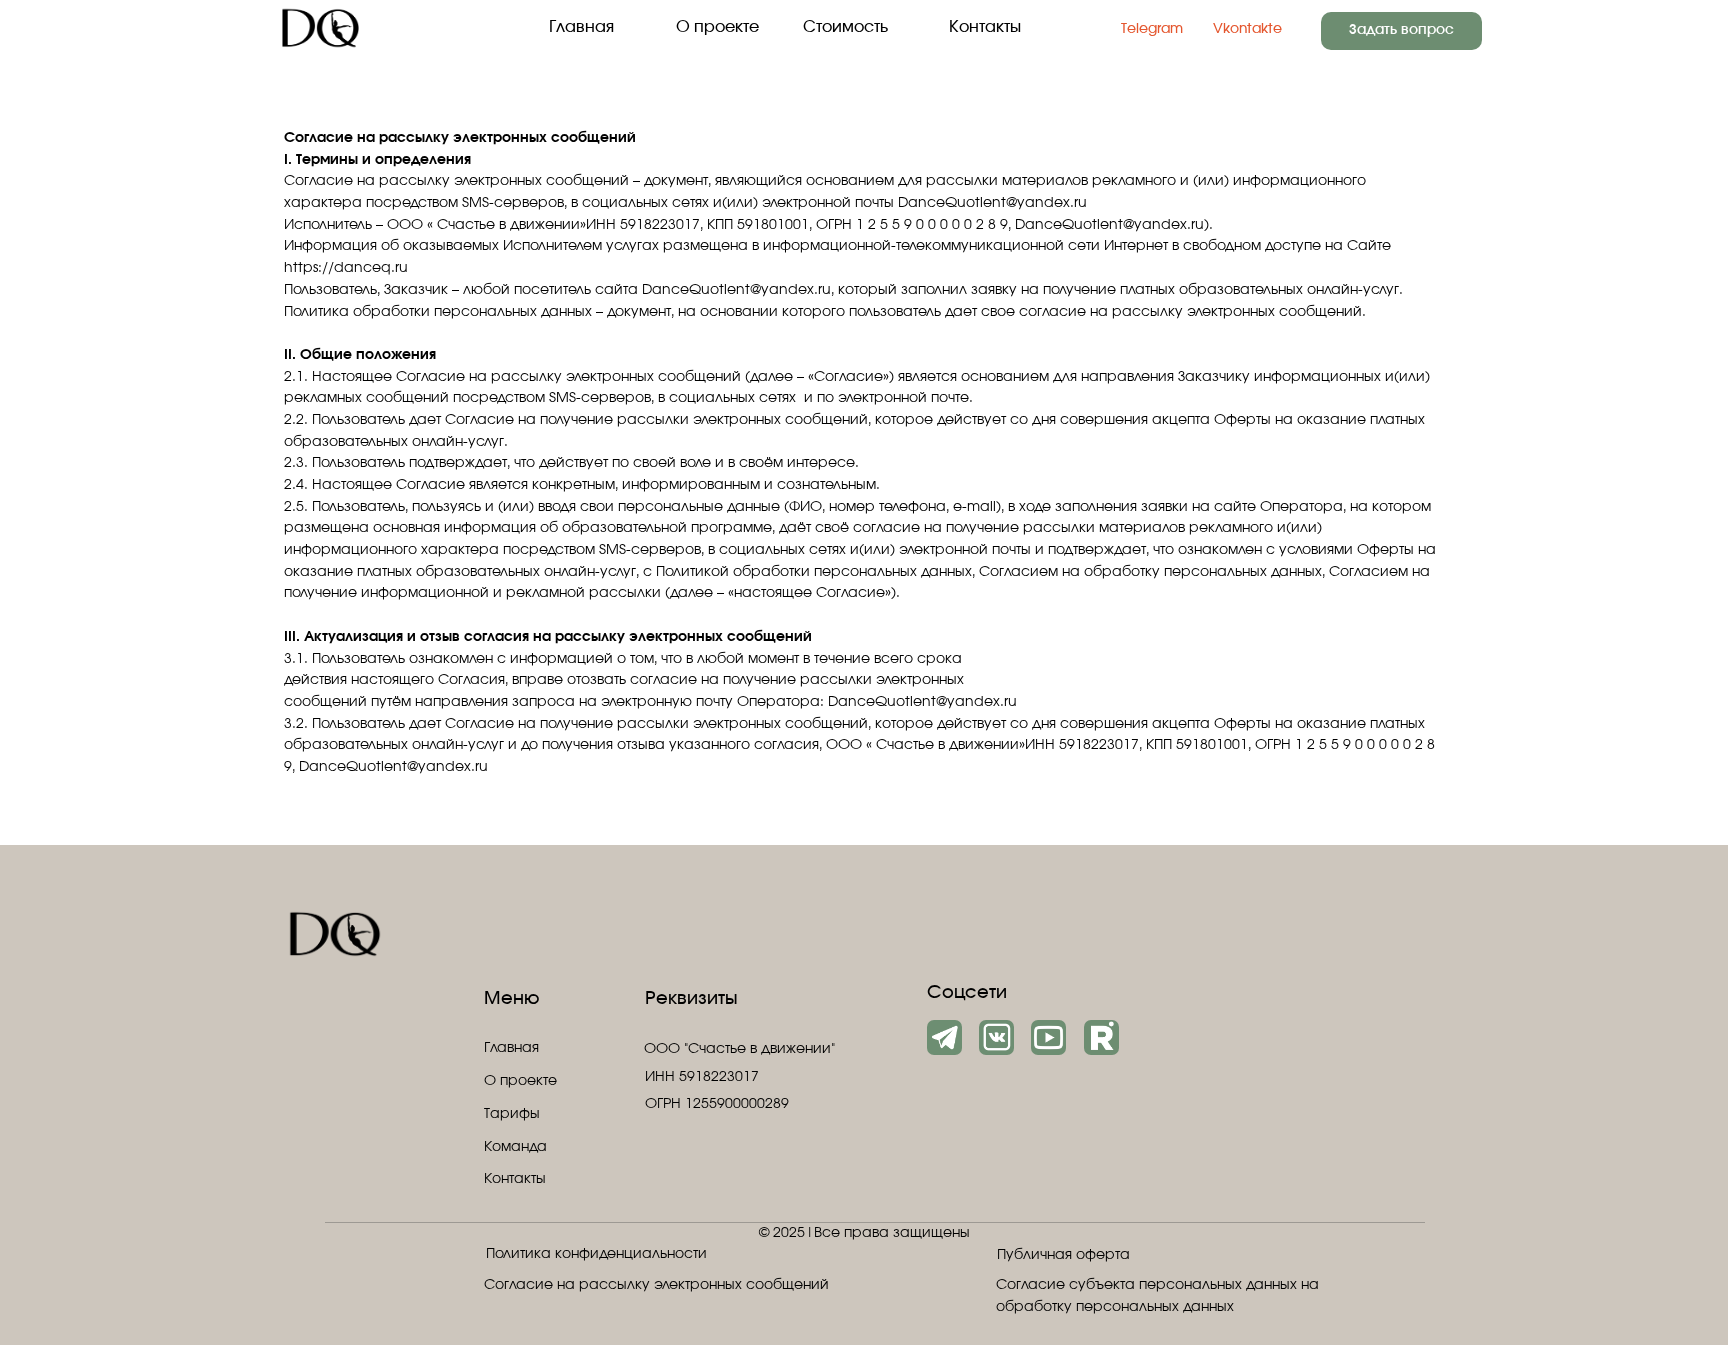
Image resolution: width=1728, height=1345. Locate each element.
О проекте (717, 27)
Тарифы (512, 1114)
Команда (515, 1147)
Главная (581, 27)
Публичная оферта (1063, 1255)
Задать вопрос (1401, 30)
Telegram (1152, 29)
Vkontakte (1247, 29)
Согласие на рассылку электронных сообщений (656, 1285)
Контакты (985, 27)
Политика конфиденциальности (596, 1254)
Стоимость (845, 27)
